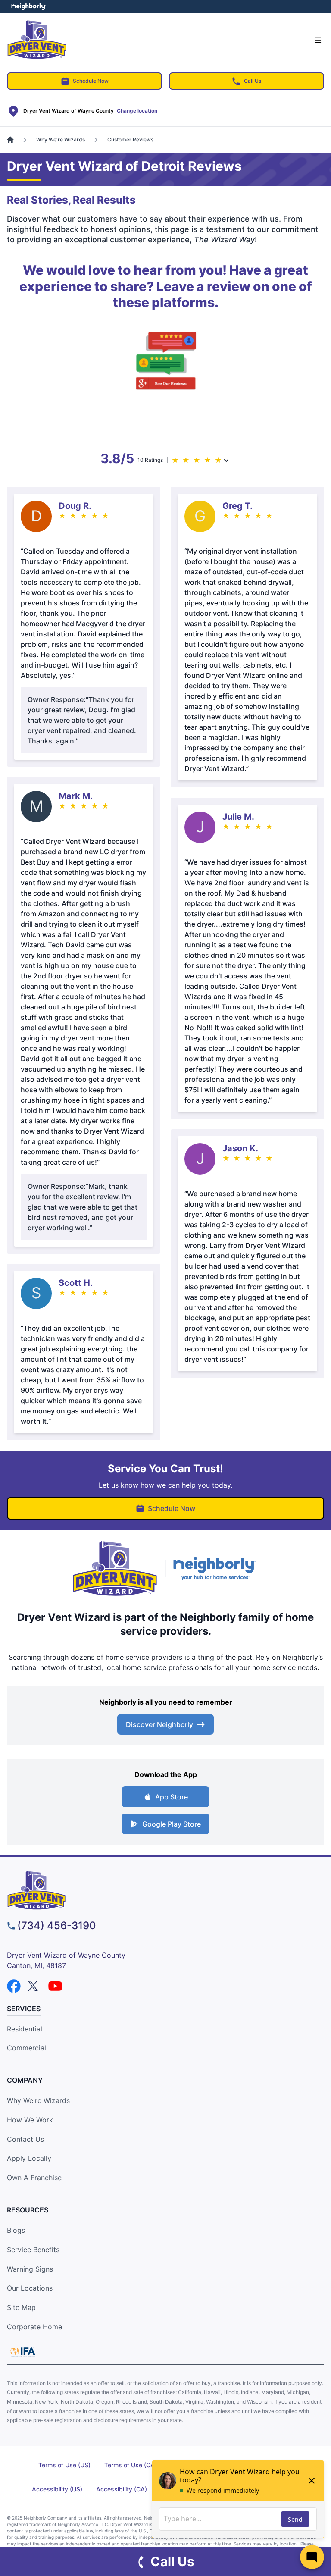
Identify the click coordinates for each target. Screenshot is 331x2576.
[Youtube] (55, 1986)
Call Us (253, 81)
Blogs (16, 2230)
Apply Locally (29, 2158)
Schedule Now (91, 81)
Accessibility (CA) (122, 2489)
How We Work (30, 2120)
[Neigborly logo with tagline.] (216, 1568)
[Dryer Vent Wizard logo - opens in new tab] (115, 1569)
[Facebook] (14, 1986)
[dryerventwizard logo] (165, 1890)
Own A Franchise (34, 2178)
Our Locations (30, 2288)
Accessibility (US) (57, 2489)
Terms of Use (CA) (131, 2465)
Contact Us (25, 2139)
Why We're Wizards (38, 2100)
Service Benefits (33, 2250)
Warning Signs (30, 2269)
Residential (25, 2029)
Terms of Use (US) (64, 2465)
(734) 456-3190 (57, 1926)
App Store (172, 1797)
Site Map (21, 2307)
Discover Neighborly (159, 1724)
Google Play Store (172, 1824)
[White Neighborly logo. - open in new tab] (28, 6)
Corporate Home (34, 2327)
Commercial (27, 2048)
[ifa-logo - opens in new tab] (23, 2352)
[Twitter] (34, 1986)
